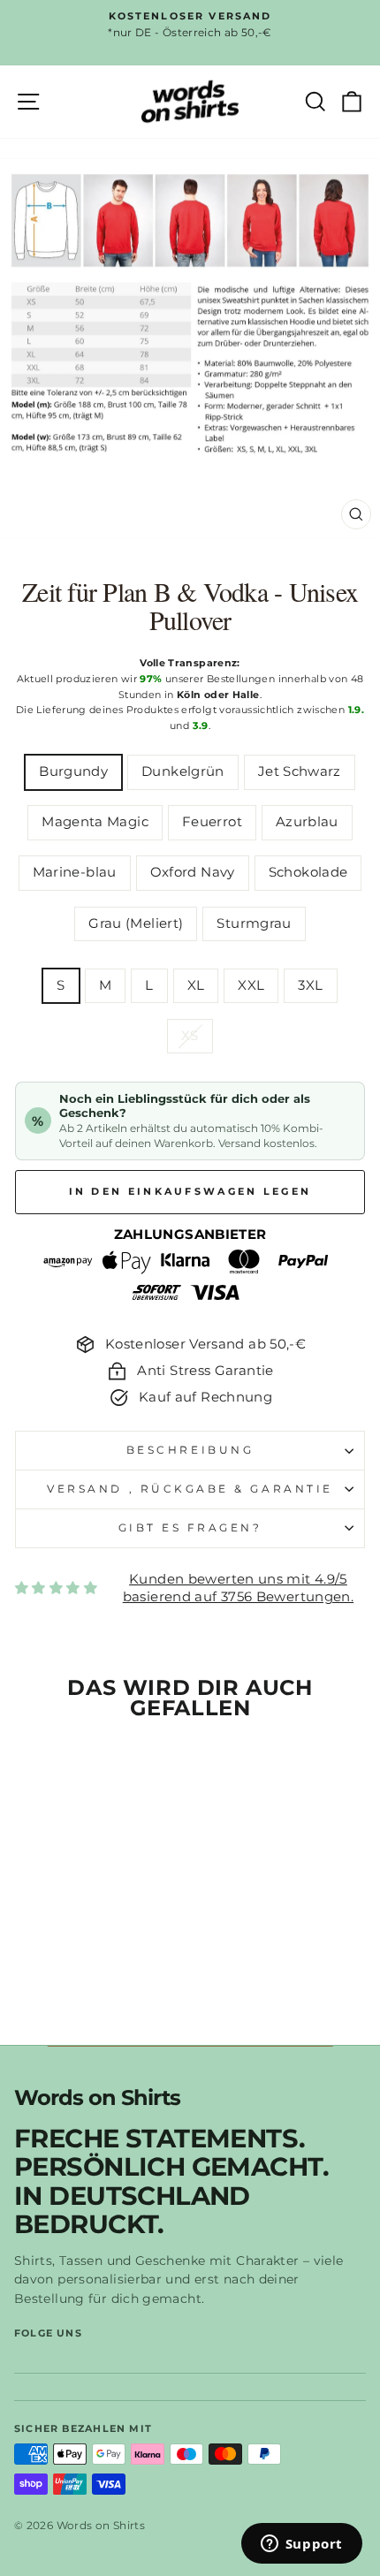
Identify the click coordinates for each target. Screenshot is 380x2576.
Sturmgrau (254, 923)
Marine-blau (75, 872)
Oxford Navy (193, 872)
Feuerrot (212, 822)
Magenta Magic (95, 822)
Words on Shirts (97, 2098)
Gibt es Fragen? (190, 1528)
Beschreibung (190, 1450)
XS (190, 1036)
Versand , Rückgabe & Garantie (190, 1489)
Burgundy (73, 771)
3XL (310, 985)
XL (196, 985)
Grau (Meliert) (136, 923)
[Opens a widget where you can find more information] (301, 2545)
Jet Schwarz (300, 771)
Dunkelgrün (183, 771)
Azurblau (307, 822)
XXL (251, 985)
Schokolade (308, 872)
